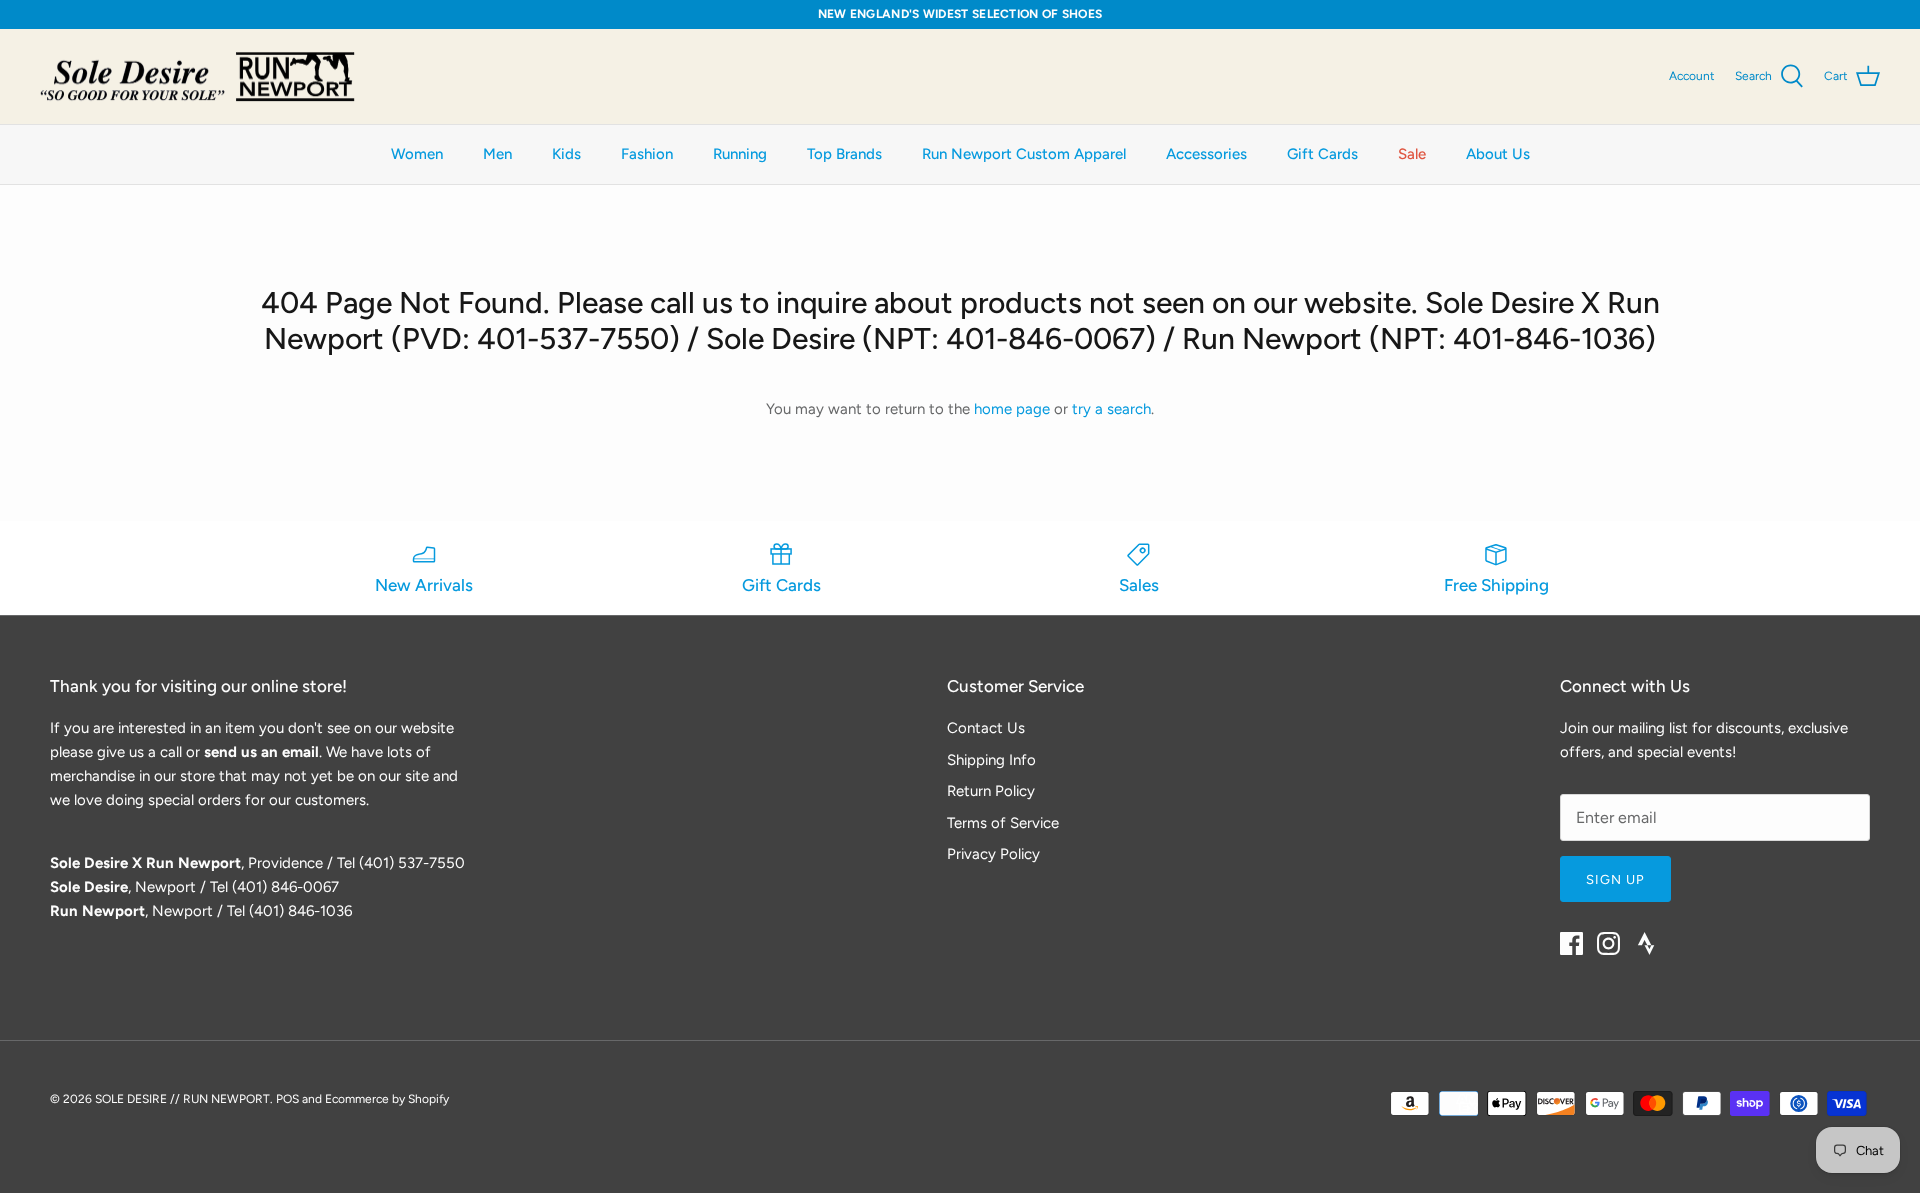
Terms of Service (1003, 823)
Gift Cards (1322, 154)
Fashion (647, 154)
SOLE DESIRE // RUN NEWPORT (182, 1099)
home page (1012, 409)
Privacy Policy (993, 854)
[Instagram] (1608, 943)
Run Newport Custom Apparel (1024, 154)
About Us (1498, 154)
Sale (1412, 154)
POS (287, 1099)
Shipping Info (991, 760)
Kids (566, 154)
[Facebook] (1571, 943)
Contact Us (986, 728)
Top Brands (844, 154)
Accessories (1206, 154)
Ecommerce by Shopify (387, 1099)
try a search (1111, 409)
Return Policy (991, 791)
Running (740, 154)
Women (417, 154)
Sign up (1615, 879)
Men (497, 154)
